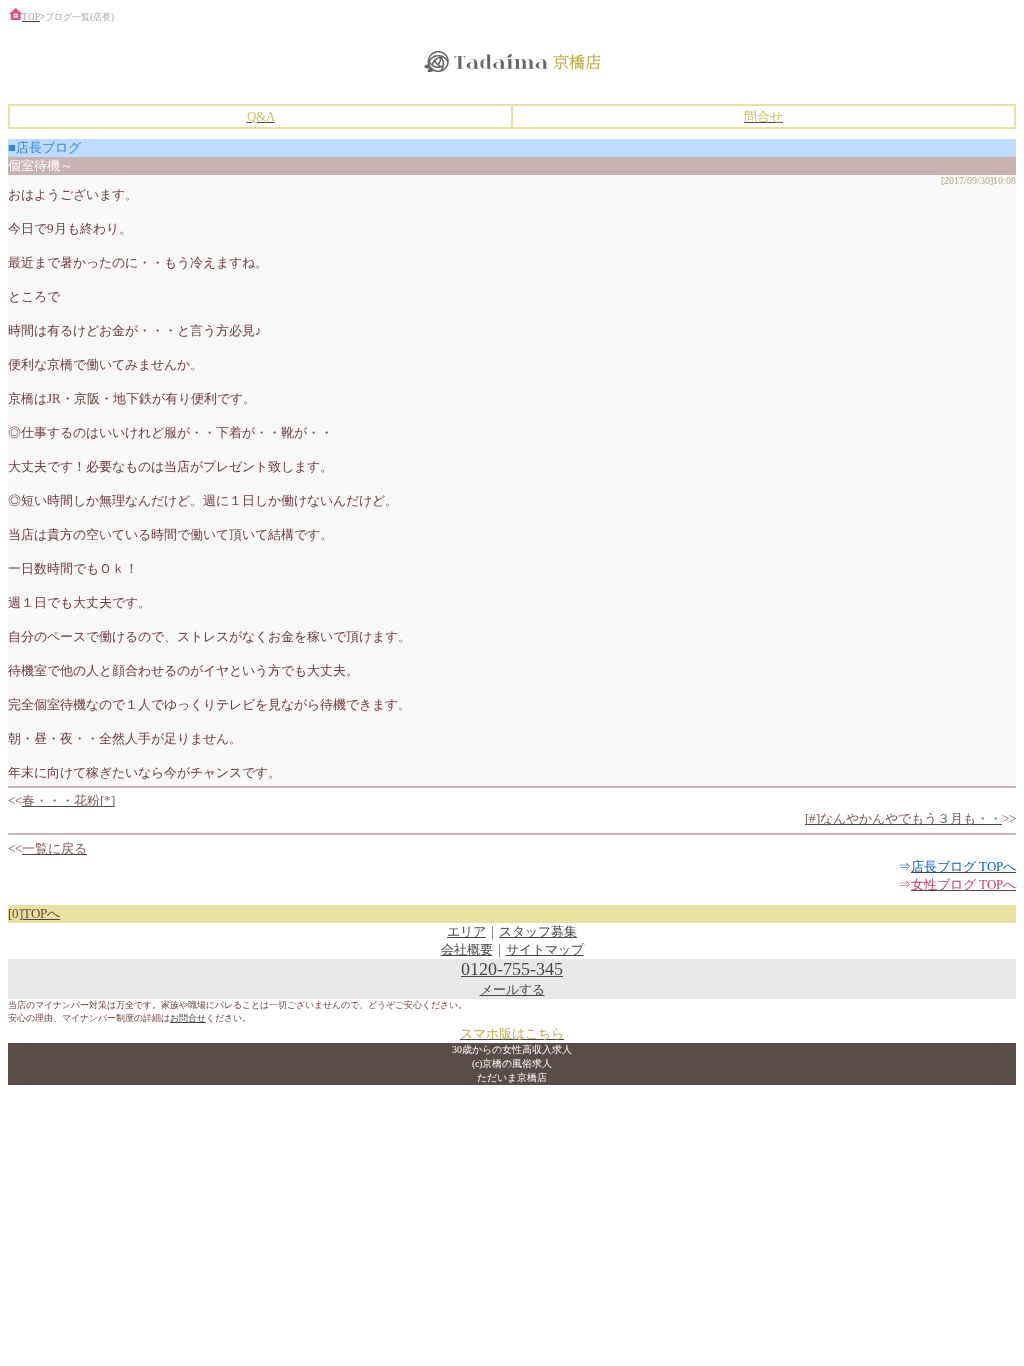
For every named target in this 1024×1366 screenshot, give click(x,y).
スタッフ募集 (538, 931)
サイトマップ (545, 949)
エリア (466, 931)
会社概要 (467, 949)
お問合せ (188, 1018)
